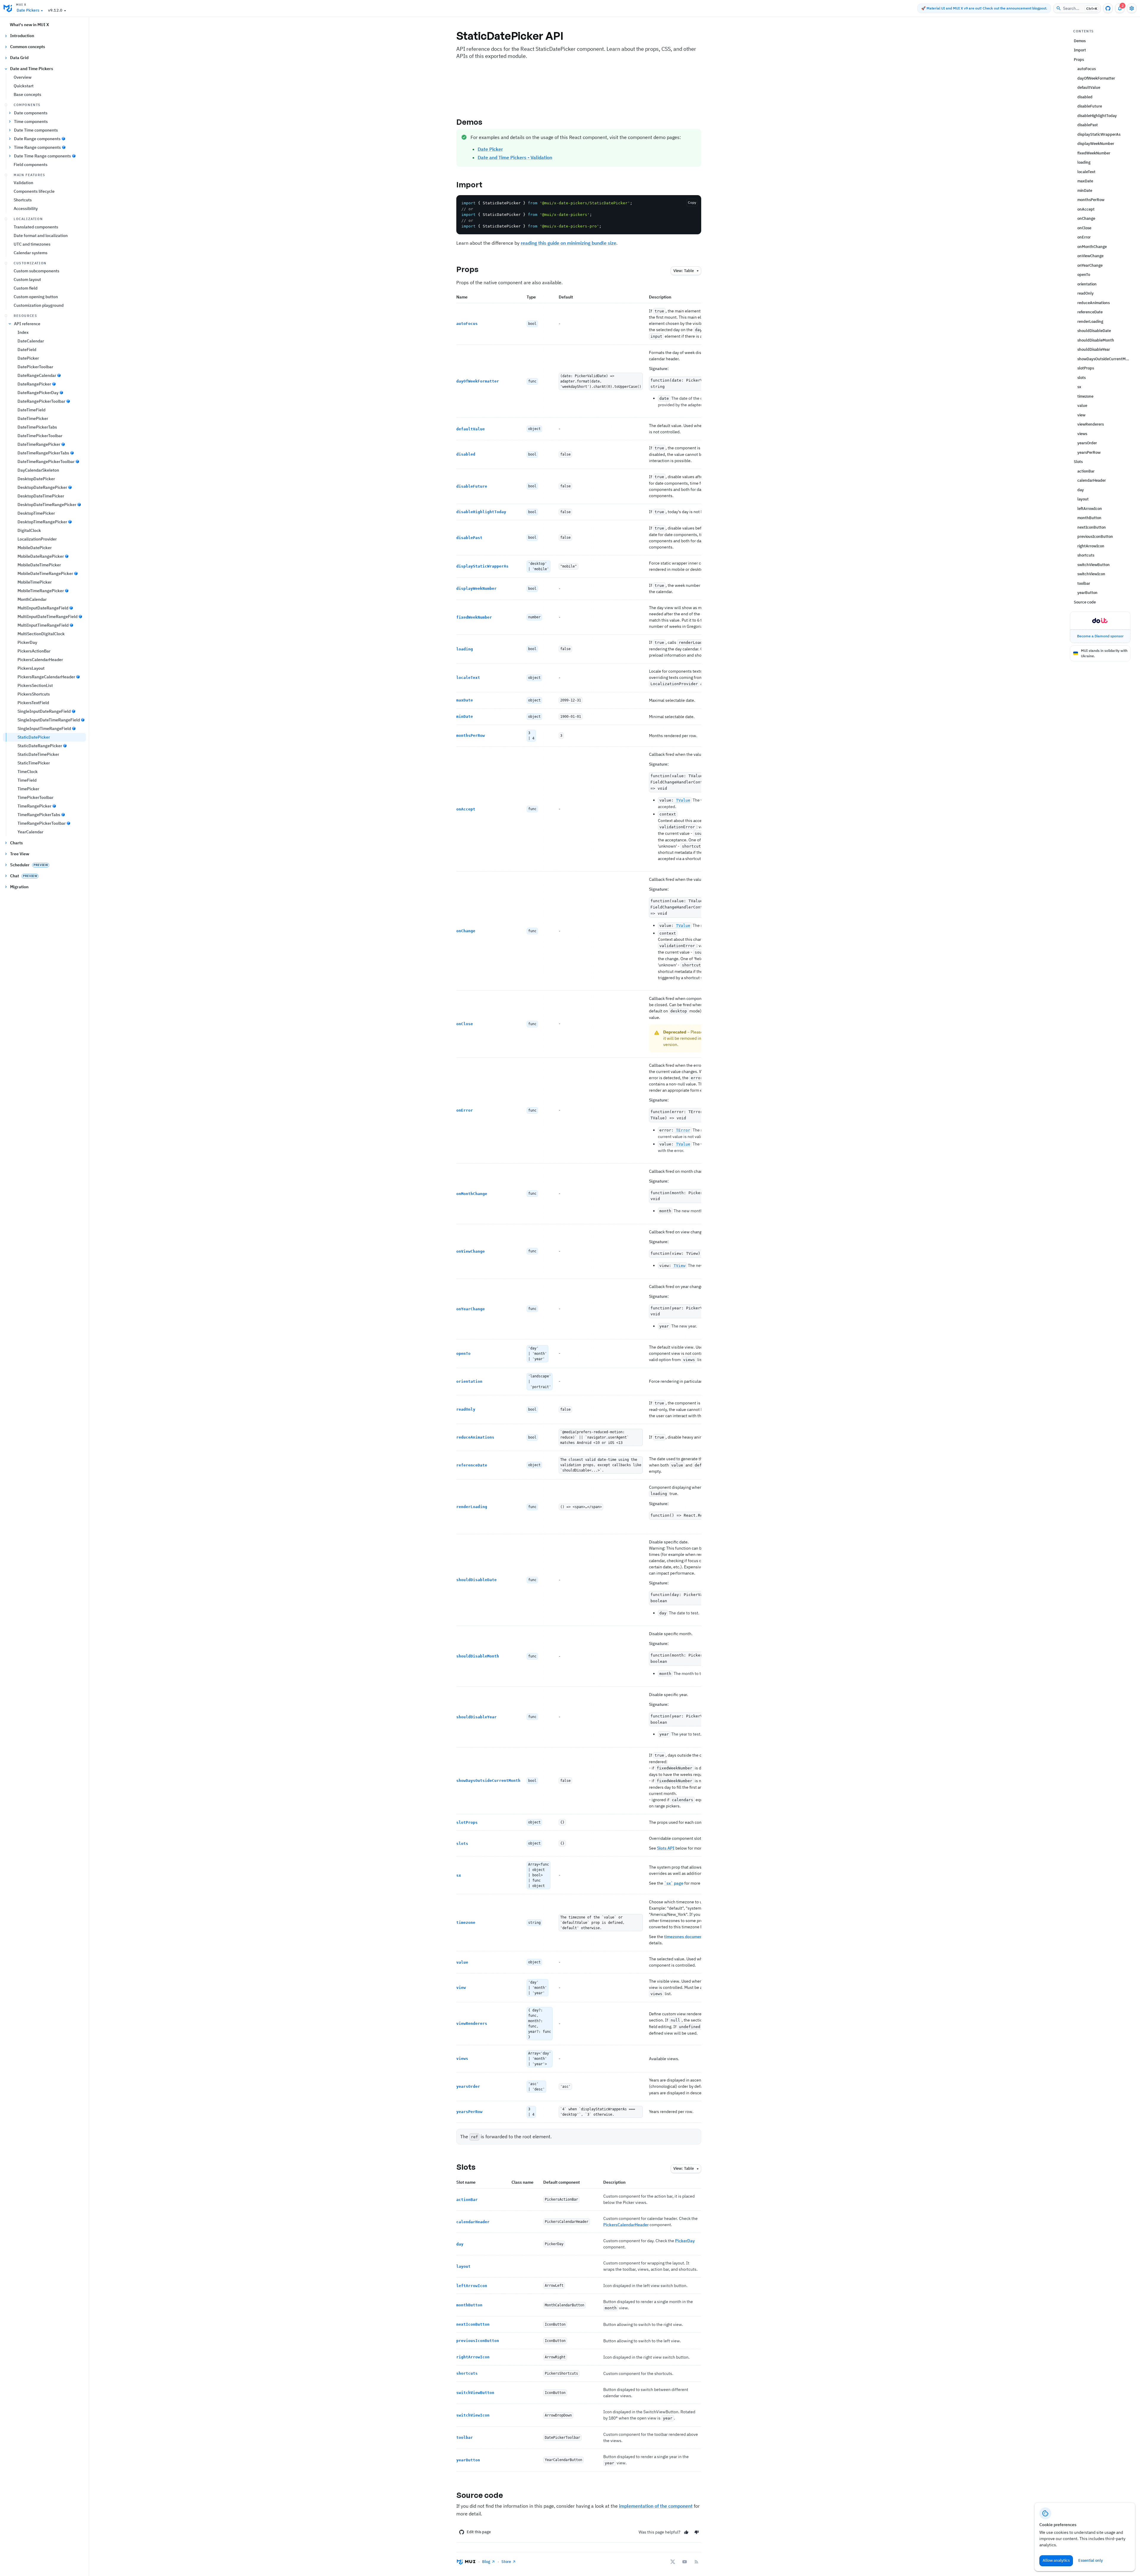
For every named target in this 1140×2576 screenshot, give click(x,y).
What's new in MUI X (29, 25)
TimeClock (28, 772)
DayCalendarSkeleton (38, 470)
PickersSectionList (35, 685)
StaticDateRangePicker (40, 746)
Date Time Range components (42, 156)
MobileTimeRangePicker (41, 591)
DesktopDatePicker (36, 479)
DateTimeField (31, 410)
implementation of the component (656, 2506)
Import (470, 184)
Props (468, 269)
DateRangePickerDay (38, 393)
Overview (23, 77)
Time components (31, 121)
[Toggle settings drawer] (1132, 8)
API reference (27, 324)
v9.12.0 (55, 10)
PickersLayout (31, 668)
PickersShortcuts (34, 694)
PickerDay (27, 642)
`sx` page (674, 1883)
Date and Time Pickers (32, 69)
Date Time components (36, 130)
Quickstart (24, 86)
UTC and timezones (32, 244)
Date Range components (37, 139)
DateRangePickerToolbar (41, 401)
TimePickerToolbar (35, 797)
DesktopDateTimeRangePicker (47, 505)
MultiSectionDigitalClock (41, 634)
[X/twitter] (673, 2562)
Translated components (36, 227)
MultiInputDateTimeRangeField (47, 617)
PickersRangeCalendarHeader (46, 677)
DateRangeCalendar (37, 375)
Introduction (22, 36)
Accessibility (26, 208)
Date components (31, 113)
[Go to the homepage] (8, 8)
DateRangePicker (34, 384)
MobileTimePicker (35, 582)
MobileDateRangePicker (41, 556)
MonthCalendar (32, 599)
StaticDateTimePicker (38, 754)
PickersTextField (33, 703)
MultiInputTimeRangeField (43, 625)
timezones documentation (689, 1937)
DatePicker (28, 358)
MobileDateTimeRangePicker (45, 573)
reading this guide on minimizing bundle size (569, 243)
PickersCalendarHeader (40, 660)
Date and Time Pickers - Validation (515, 157)
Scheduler (29, 865)
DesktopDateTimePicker (41, 496)
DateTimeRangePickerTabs (43, 453)
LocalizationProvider (37, 539)
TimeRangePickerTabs (39, 815)
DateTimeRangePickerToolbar (46, 462)
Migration (19, 887)
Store (506, 2562)
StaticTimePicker (34, 763)
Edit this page (479, 2532)
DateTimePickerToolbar (40, 436)
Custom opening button (36, 297)
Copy (692, 202)
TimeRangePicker (34, 806)
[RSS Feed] (696, 2562)
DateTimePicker (33, 418)
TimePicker (28, 789)
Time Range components (37, 147)
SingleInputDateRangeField (44, 711)
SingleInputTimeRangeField (44, 728)
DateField (27, 350)
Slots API (666, 1848)
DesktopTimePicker (36, 513)
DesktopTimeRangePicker (42, 522)
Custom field (26, 288)
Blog (486, 2562)
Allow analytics (1056, 2560)
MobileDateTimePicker (39, 565)
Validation (23, 183)
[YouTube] (685, 2562)
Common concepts (28, 47)
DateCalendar (31, 341)
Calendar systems (31, 253)
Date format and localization (41, 236)
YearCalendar (30, 832)
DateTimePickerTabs (37, 427)
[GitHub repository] (1108, 8)
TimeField (27, 780)
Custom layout (27, 279)
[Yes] (686, 2532)
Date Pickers (28, 10)
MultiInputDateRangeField (43, 608)
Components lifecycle (34, 191)
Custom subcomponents (37, 271)
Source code (480, 2495)
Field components (31, 165)
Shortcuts (23, 200)
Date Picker (490, 149)
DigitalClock (29, 530)
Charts (16, 843)
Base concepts (27, 94)
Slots (466, 2167)
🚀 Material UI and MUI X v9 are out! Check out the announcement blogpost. (984, 8)
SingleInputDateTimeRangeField (49, 720)
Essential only (1091, 2560)
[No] (697, 2532)
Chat (24, 876)
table (684, 271)
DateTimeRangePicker (39, 444)
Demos (470, 122)
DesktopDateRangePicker (42, 487)
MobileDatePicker (35, 548)
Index (23, 332)
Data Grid (19, 58)
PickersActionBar (34, 651)
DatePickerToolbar (35, 367)
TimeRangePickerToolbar (42, 823)
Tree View (20, 854)
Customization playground (39, 305)
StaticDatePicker (34, 737)
